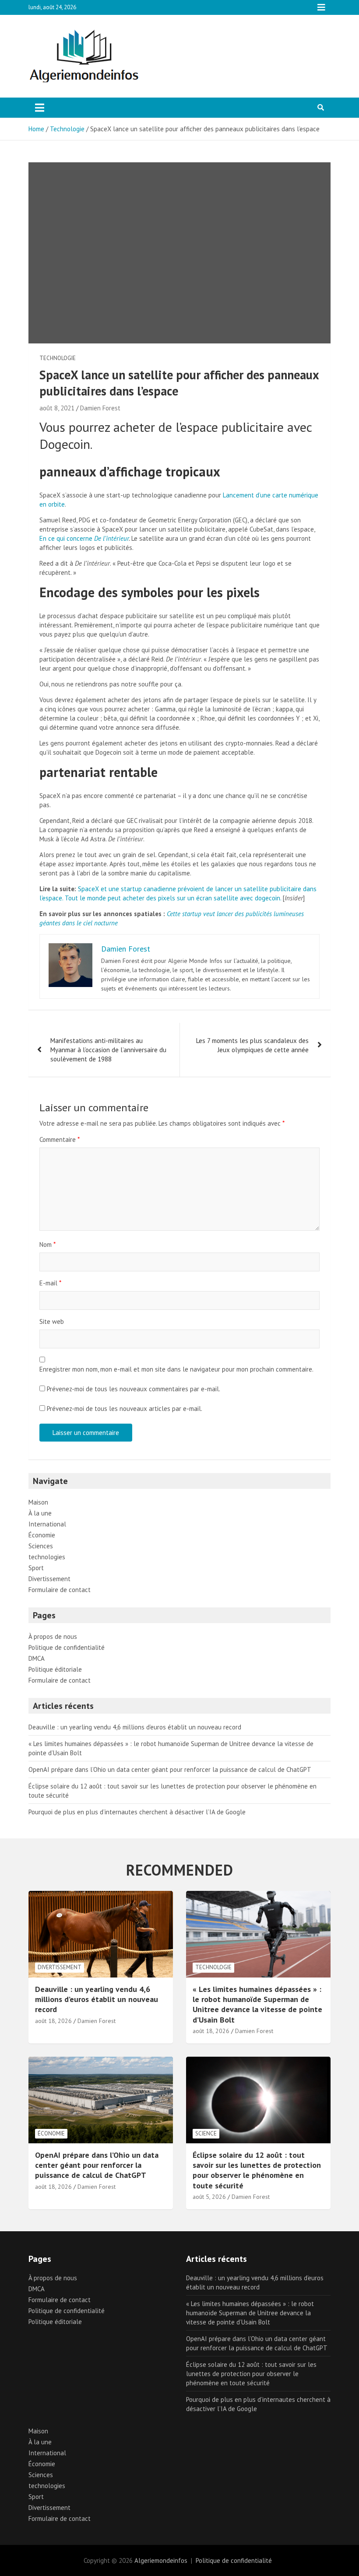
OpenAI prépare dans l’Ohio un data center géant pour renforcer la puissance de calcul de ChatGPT (170, 1769)
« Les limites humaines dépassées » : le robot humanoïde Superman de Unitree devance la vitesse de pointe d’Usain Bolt (257, 2004)
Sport (36, 1568)
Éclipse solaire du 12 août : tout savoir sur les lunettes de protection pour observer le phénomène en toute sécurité (257, 2170)
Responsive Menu (321, 7)
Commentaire (60, 1139)
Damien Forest (100, 408)
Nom (48, 1244)
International (47, 1524)
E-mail (50, 1283)
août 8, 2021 (57, 408)
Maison (38, 1502)
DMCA (37, 1658)
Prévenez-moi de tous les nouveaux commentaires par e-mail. (134, 1389)
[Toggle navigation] (40, 108)
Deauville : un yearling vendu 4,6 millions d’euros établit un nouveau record (135, 1727)
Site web (52, 1321)
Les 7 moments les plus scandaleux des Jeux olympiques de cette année (252, 1045)
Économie (42, 1535)
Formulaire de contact (60, 1590)
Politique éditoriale (55, 1669)
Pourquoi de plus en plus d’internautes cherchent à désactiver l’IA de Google (137, 1812)
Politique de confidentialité (67, 1647)
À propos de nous (53, 1636)
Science (206, 2133)
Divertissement (49, 1579)
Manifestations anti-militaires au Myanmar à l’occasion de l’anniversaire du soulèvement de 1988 (108, 1050)
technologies (47, 1557)
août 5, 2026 (209, 2197)
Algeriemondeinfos (161, 2560)
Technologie (58, 358)
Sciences (41, 1546)
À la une (40, 1513)
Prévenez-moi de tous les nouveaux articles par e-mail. (125, 1409)
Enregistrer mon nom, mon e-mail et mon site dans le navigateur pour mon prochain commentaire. (176, 1369)
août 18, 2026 (53, 2021)
